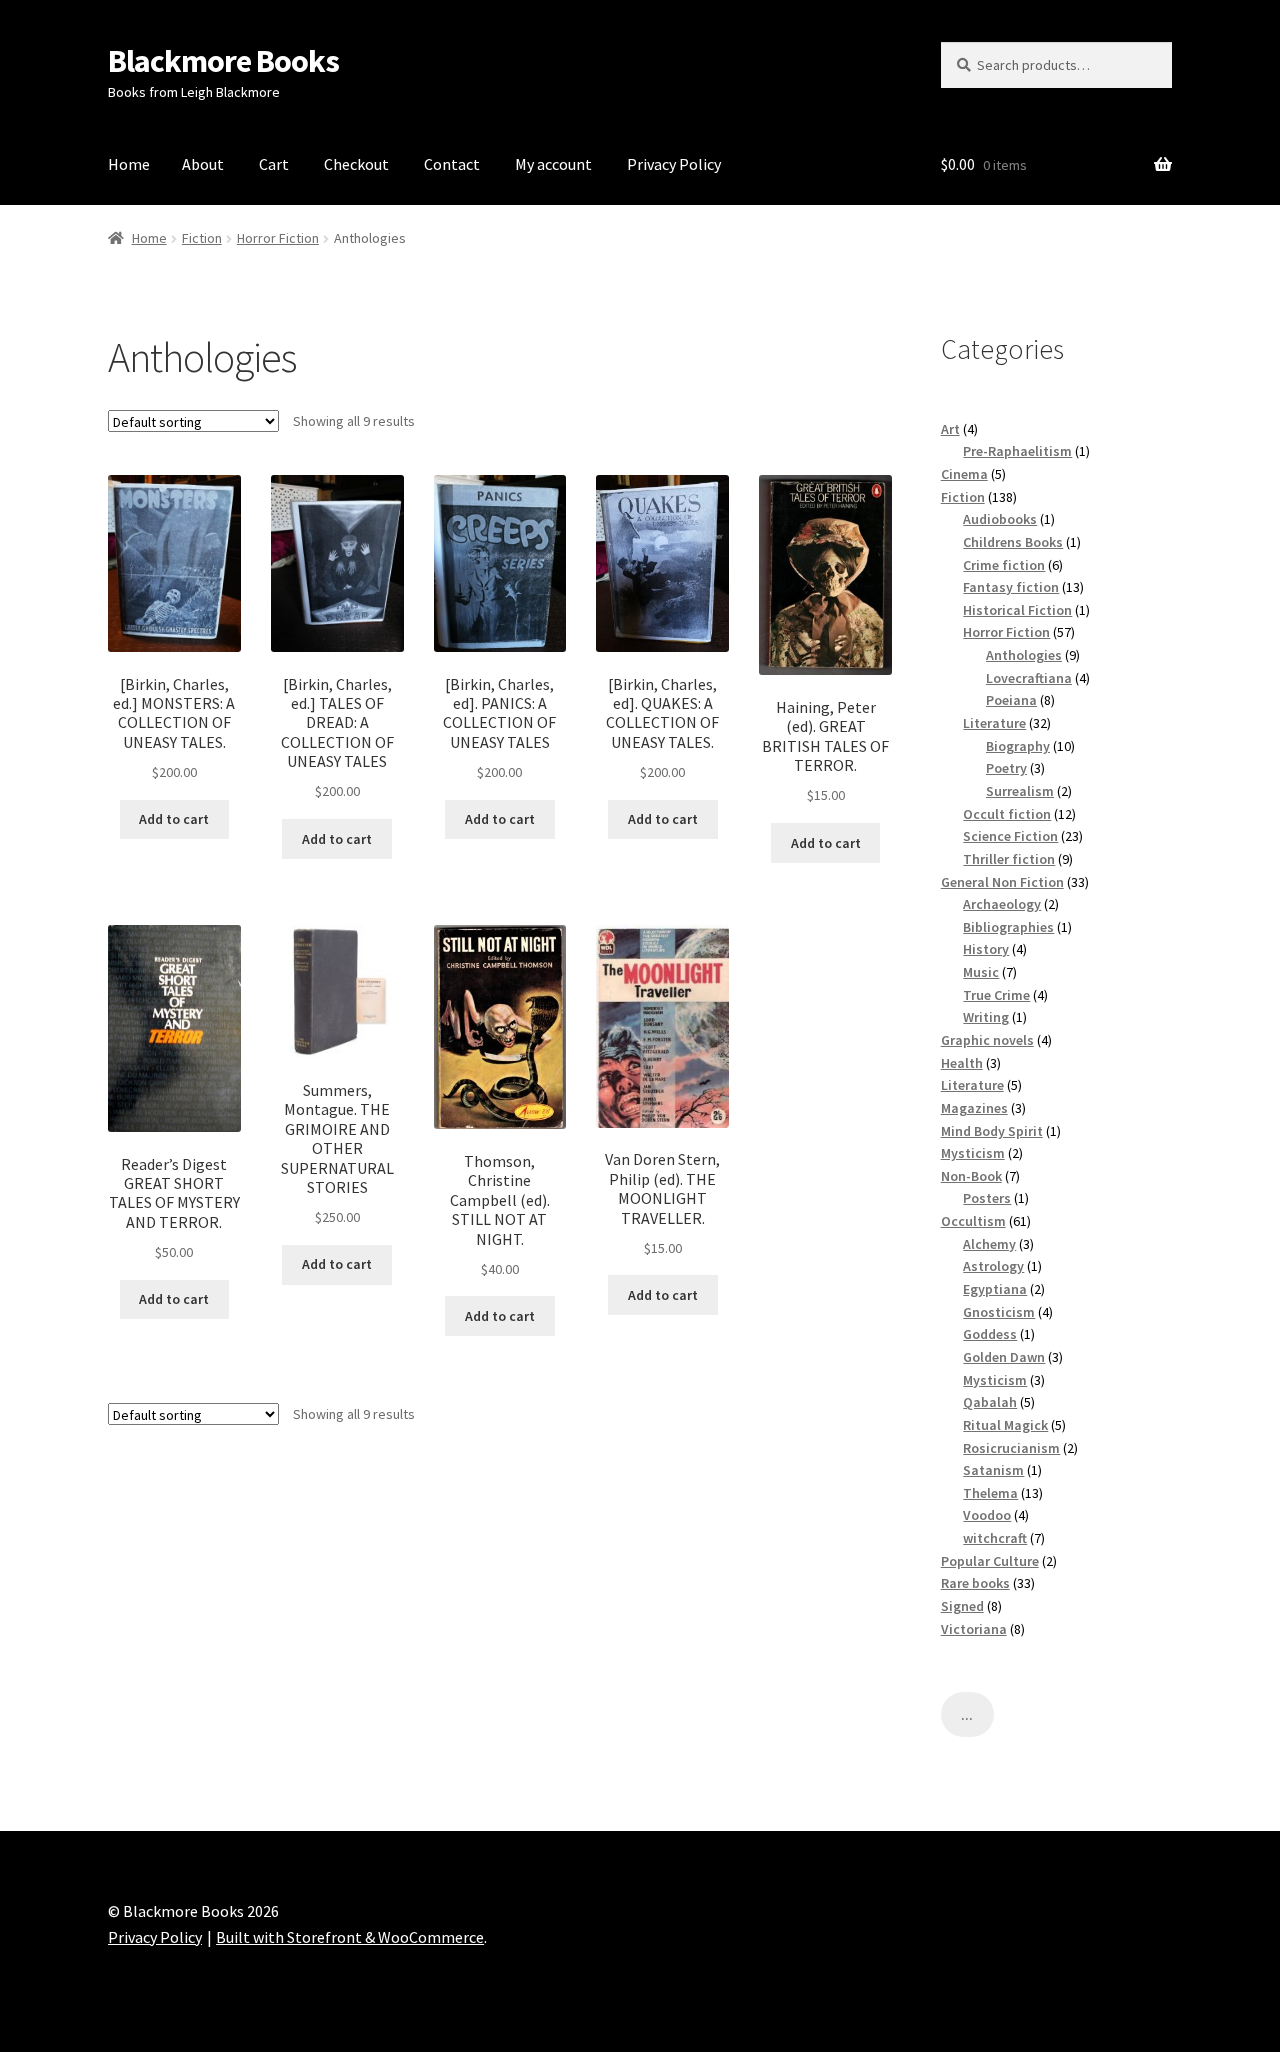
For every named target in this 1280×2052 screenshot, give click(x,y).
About (203, 164)
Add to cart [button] (174, 819)
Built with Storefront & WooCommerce (350, 1937)
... (967, 1715)
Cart (274, 164)
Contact (452, 164)
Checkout (356, 164)
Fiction (202, 238)
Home (129, 164)
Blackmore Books (223, 61)
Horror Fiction (278, 238)
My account (553, 164)
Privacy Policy (674, 164)
